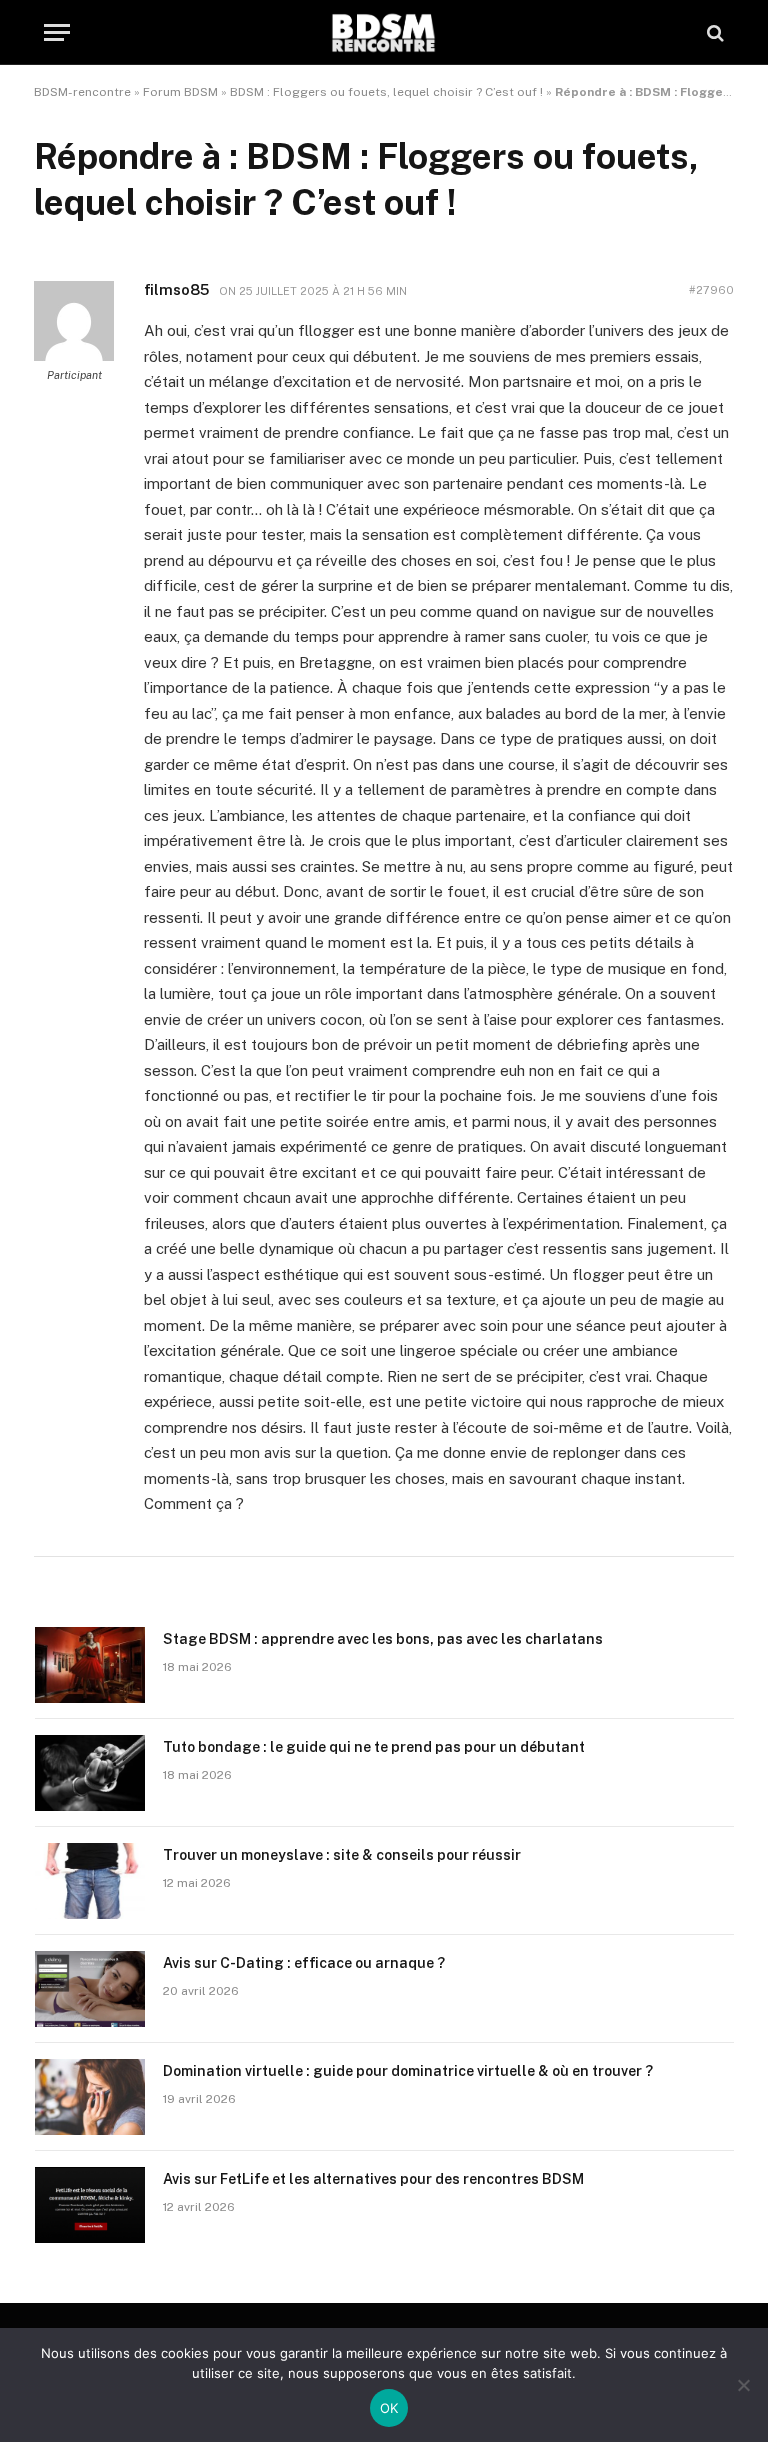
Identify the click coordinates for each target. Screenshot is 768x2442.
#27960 (711, 290)
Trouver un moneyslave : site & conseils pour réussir (342, 1855)
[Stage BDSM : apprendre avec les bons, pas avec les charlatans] (90, 1665)
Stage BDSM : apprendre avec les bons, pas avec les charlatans (383, 1639)
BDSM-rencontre (82, 92)
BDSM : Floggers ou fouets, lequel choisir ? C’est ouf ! (386, 92)
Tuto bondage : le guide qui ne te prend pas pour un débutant (374, 1747)
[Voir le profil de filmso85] (74, 357)
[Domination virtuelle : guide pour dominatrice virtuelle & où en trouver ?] (90, 2097)
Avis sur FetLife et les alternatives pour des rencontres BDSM (373, 2179)
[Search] (713, 32)
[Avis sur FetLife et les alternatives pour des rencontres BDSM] (90, 2205)
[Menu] (57, 32)
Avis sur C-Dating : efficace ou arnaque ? (304, 1963)
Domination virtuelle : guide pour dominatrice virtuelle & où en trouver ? (408, 2071)
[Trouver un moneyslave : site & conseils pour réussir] (90, 1881)
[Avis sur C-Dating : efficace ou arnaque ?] (90, 1989)
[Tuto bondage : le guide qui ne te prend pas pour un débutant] (90, 1773)
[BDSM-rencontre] (384, 32)
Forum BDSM (180, 92)
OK (389, 2408)
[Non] (743, 2385)
